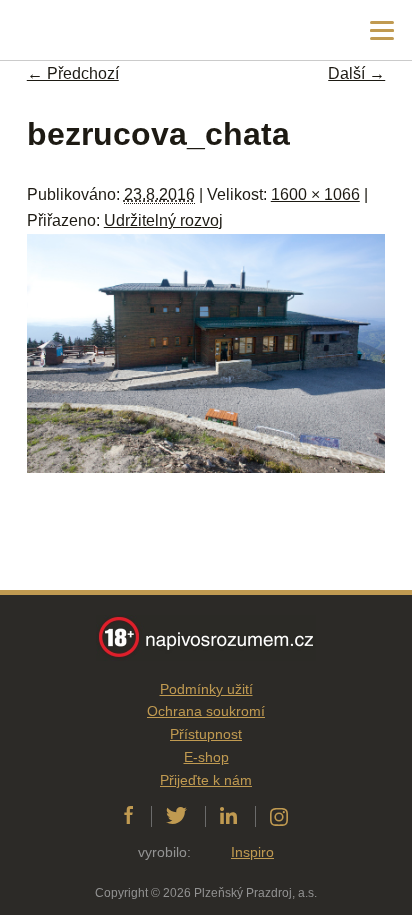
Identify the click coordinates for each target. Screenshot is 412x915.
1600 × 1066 (315, 194)
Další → (356, 73)
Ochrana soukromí (206, 711)
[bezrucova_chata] (206, 467)
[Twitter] (176, 816)
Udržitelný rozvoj (163, 220)
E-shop (206, 757)
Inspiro (252, 852)
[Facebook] (128, 816)
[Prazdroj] (99, 30)
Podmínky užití (206, 689)
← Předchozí (73, 73)
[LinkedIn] (228, 816)
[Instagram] (279, 816)
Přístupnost (206, 734)
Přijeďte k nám (206, 780)
